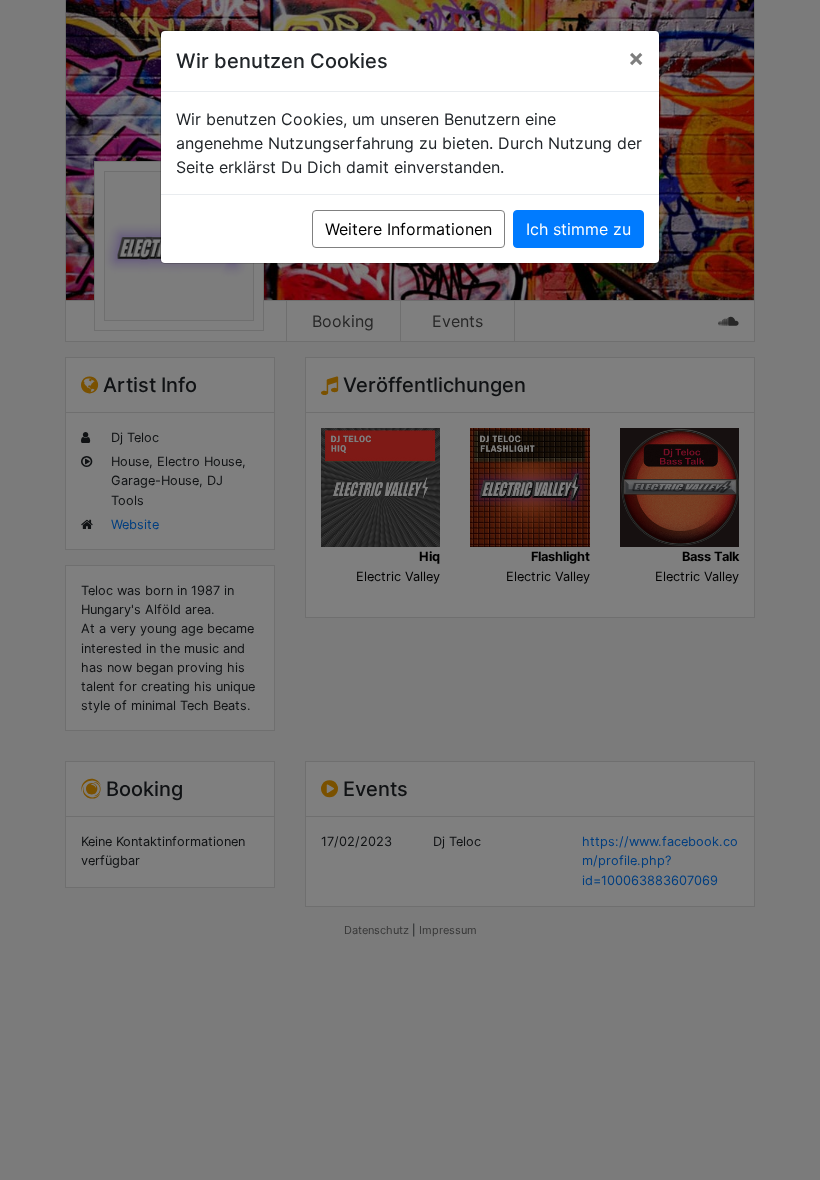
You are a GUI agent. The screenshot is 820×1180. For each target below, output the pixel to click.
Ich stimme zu (578, 229)
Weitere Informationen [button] (408, 229)
